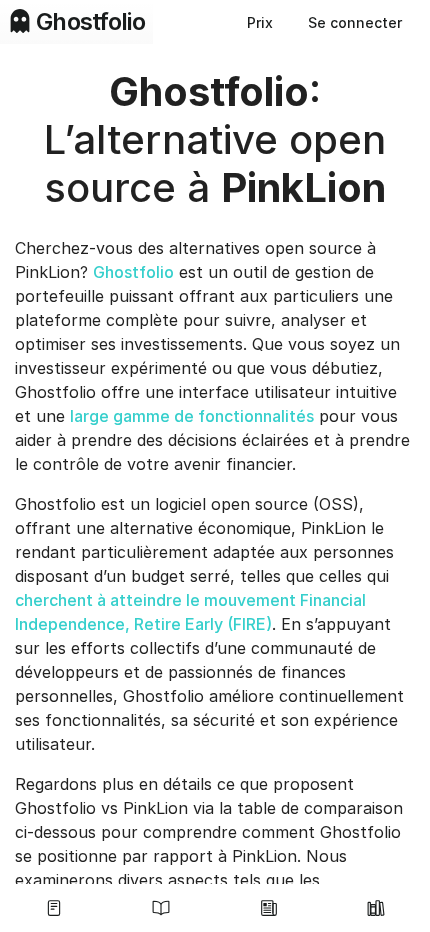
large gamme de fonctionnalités (192, 416)
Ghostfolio (133, 272)
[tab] (54, 908)
